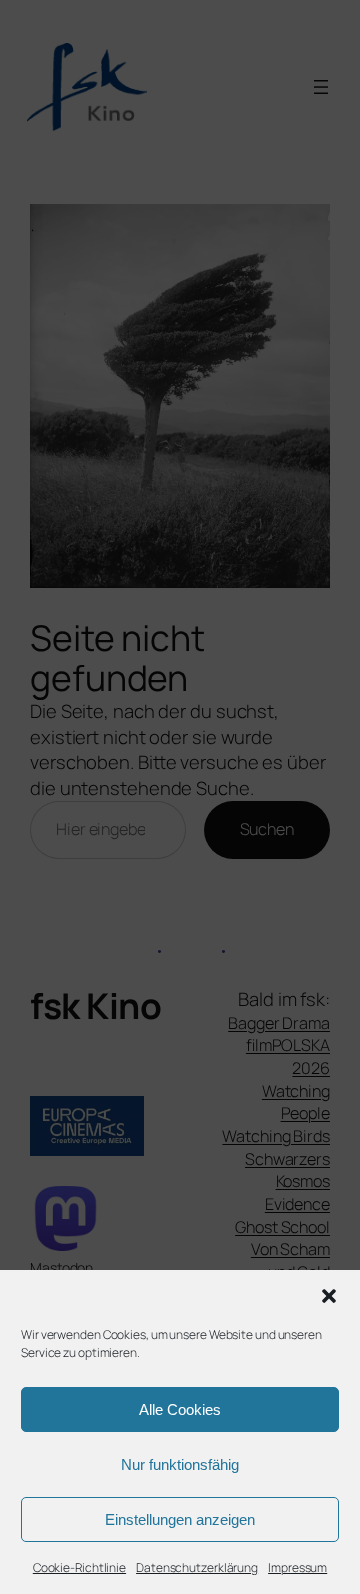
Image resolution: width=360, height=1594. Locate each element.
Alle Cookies (180, 1409)
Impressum (297, 1567)
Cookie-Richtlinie (79, 1567)
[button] (329, 1296)
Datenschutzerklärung (197, 1567)
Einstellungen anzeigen (180, 1519)
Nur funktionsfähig (180, 1464)
